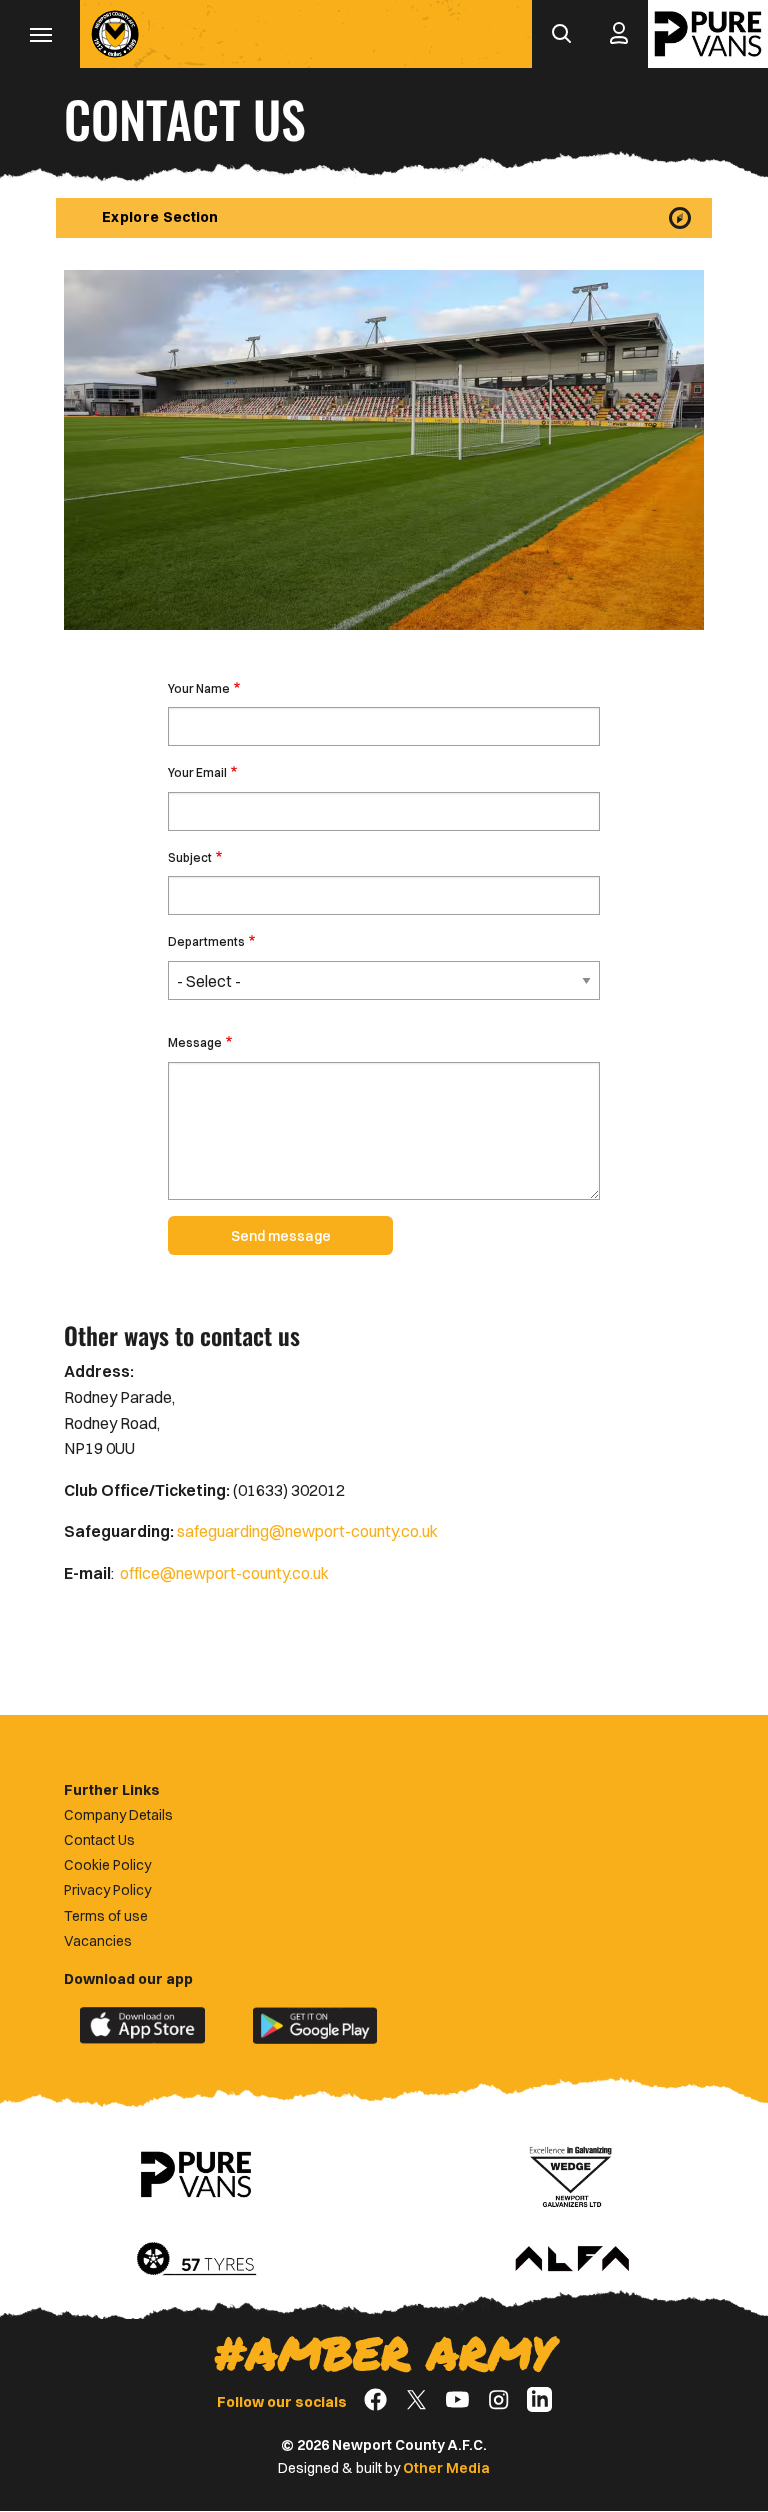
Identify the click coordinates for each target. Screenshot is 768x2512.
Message (195, 1042)
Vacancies (98, 1941)
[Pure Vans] (708, 34)
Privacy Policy (107, 1890)
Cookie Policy (107, 1865)
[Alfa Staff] (572, 2260)
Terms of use (106, 1916)
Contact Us (99, 1840)
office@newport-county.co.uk (224, 1573)
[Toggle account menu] (619, 34)
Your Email (197, 772)
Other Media (446, 2468)
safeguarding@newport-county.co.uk (307, 1531)
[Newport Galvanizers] (572, 2175)
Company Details (118, 1815)
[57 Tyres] (196, 2260)
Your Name (199, 688)
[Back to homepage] (115, 34)
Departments (206, 941)
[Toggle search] (561, 34)
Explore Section (160, 217)
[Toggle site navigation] (40, 34)
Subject (190, 857)
